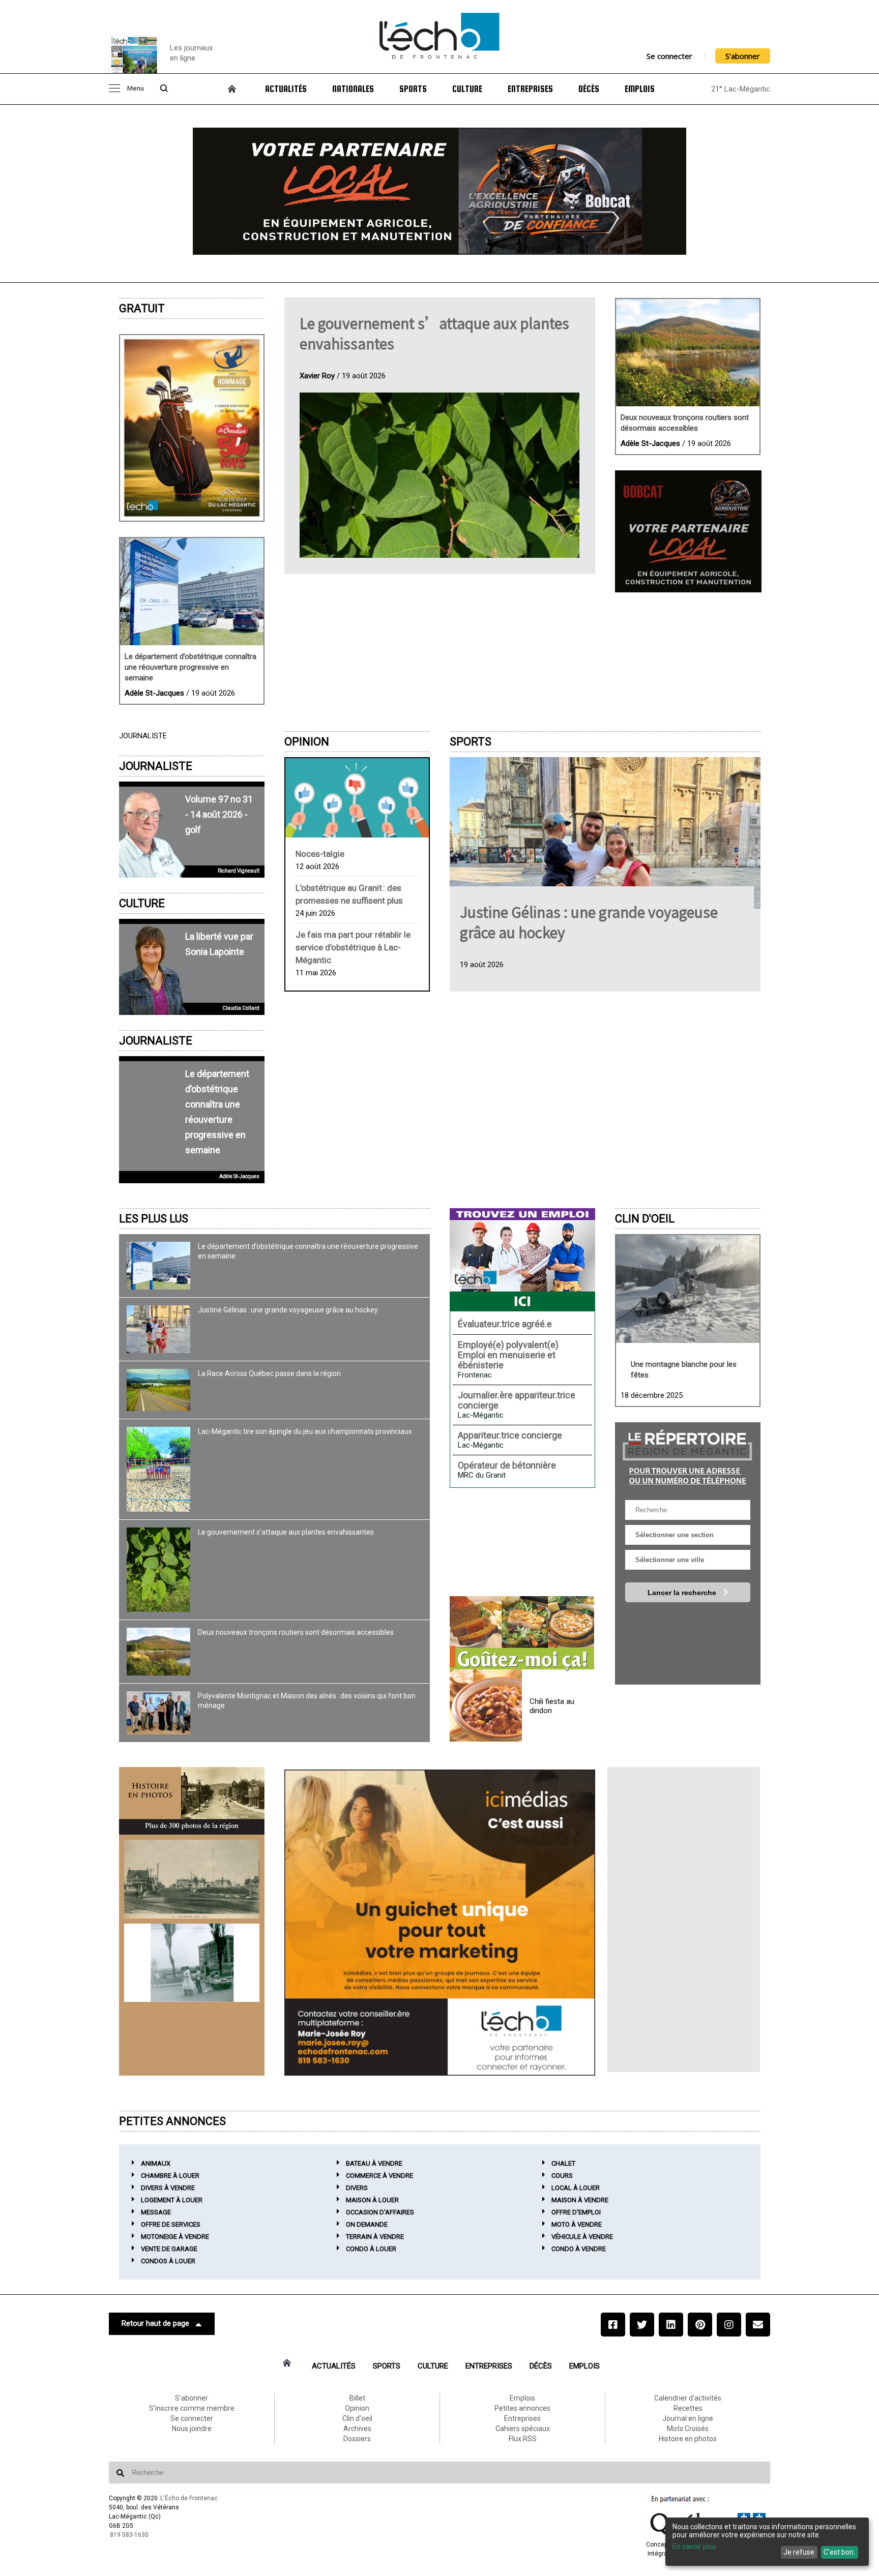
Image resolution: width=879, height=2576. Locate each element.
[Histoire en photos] (192, 1801)
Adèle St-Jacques (154, 693)
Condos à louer (168, 2261)
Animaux (156, 2163)
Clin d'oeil (645, 1219)
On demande (367, 2224)
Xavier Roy (317, 376)
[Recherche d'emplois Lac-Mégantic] (522, 1260)
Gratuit (142, 308)
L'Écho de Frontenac (189, 2498)
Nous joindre (192, 2429)
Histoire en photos (688, 2439)
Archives (357, 2429)
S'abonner (743, 56)
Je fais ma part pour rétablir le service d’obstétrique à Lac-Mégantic (353, 947)
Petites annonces (522, 2408)
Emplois (640, 89)
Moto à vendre (577, 2224)
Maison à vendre (580, 2200)
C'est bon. (839, 2552)
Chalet (563, 2163)
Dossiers (357, 2439)
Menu (135, 89)
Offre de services (171, 2224)
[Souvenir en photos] (192, 1879)
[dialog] (767, 2542)
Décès (589, 89)
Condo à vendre (579, 2249)
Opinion (307, 742)
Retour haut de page (155, 2323)
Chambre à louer (170, 2176)
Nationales (353, 89)
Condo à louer (371, 2249)
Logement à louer (172, 2200)
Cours (562, 2176)
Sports (413, 89)
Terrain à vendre (375, 2237)
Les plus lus (154, 1219)
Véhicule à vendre (582, 2237)
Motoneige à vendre (175, 2237)
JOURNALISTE (156, 766)
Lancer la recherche (683, 1593)
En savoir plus (694, 2547)
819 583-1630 (129, 2535)
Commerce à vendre (379, 2176)
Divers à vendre (168, 2188)
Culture (467, 89)
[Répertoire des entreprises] (688, 1456)
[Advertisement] (684, 1920)
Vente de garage (169, 2249)
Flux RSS (523, 2439)
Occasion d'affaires (380, 2212)
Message (156, 2212)
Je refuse (799, 2552)
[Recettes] (522, 1634)
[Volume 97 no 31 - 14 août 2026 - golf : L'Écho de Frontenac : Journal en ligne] (192, 428)
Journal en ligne (688, 2418)
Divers (357, 2188)
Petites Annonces (172, 2121)
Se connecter (669, 56)
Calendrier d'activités (688, 2398)
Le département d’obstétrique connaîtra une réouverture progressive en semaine (191, 667)
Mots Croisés (688, 2429)
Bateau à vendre (374, 2163)
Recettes (688, 2408)
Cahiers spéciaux (523, 2429)
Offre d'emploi (576, 2212)
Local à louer (576, 2188)
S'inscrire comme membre (192, 2408)
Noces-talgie (320, 854)
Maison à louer (372, 2200)
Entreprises (530, 89)
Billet (357, 2398)
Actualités (286, 89)
